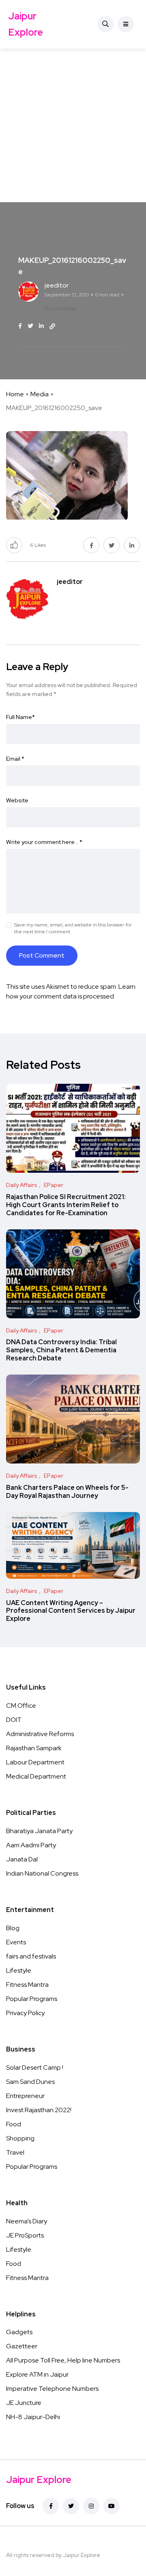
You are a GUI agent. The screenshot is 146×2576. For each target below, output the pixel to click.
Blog (13, 1928)
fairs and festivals (31, 1956)
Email (15, 759)
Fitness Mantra (27, 1985)
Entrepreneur (25, 2096)
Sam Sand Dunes (30, 2082)
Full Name (20, 717)
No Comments (60, 309)
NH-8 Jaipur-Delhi (33, 2417)
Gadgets (19, 2332)
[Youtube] (112, 2506)
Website (17, 800)
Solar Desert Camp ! (35, 2067)
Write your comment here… (44, 842)
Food (14, 2124)
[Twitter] (71, 2506)
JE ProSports (25, 2235)
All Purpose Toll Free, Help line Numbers (63, 2360)
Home (15, 394)
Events (16, 1942)
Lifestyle (19, 1970)
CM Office (21, 1706)
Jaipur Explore (26, 24)
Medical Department (36, 1776)
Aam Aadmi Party (31, 1845)
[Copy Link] (52, 326)
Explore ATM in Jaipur (37, 2374)
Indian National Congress (42, 1873)
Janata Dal (22, 1859)
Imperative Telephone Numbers (52, 2389)
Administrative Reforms (40, 1734)
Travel (15, 2152)
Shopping (20, 2138)
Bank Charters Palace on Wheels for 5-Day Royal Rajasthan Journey (67, 1492)
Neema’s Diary (27, 2221)
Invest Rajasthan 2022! (39, 2110)
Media (40, 394)
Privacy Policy (25, 2013)
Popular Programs (32, 1999)
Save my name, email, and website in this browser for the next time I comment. (73, 928)
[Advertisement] (73, 125)
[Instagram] (91, 2506)
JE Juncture (24, 2403)
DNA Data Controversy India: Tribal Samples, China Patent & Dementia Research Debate (61, 1350)
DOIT (14, 1720)
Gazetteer (22, 2346)
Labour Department (35, 1762)
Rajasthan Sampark (34, 1748)
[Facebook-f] (51, 2506)
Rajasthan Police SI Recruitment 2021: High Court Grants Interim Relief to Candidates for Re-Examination (66, 1205)
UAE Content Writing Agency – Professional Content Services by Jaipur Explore (71, 1611)
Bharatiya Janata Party (39, 1831)
